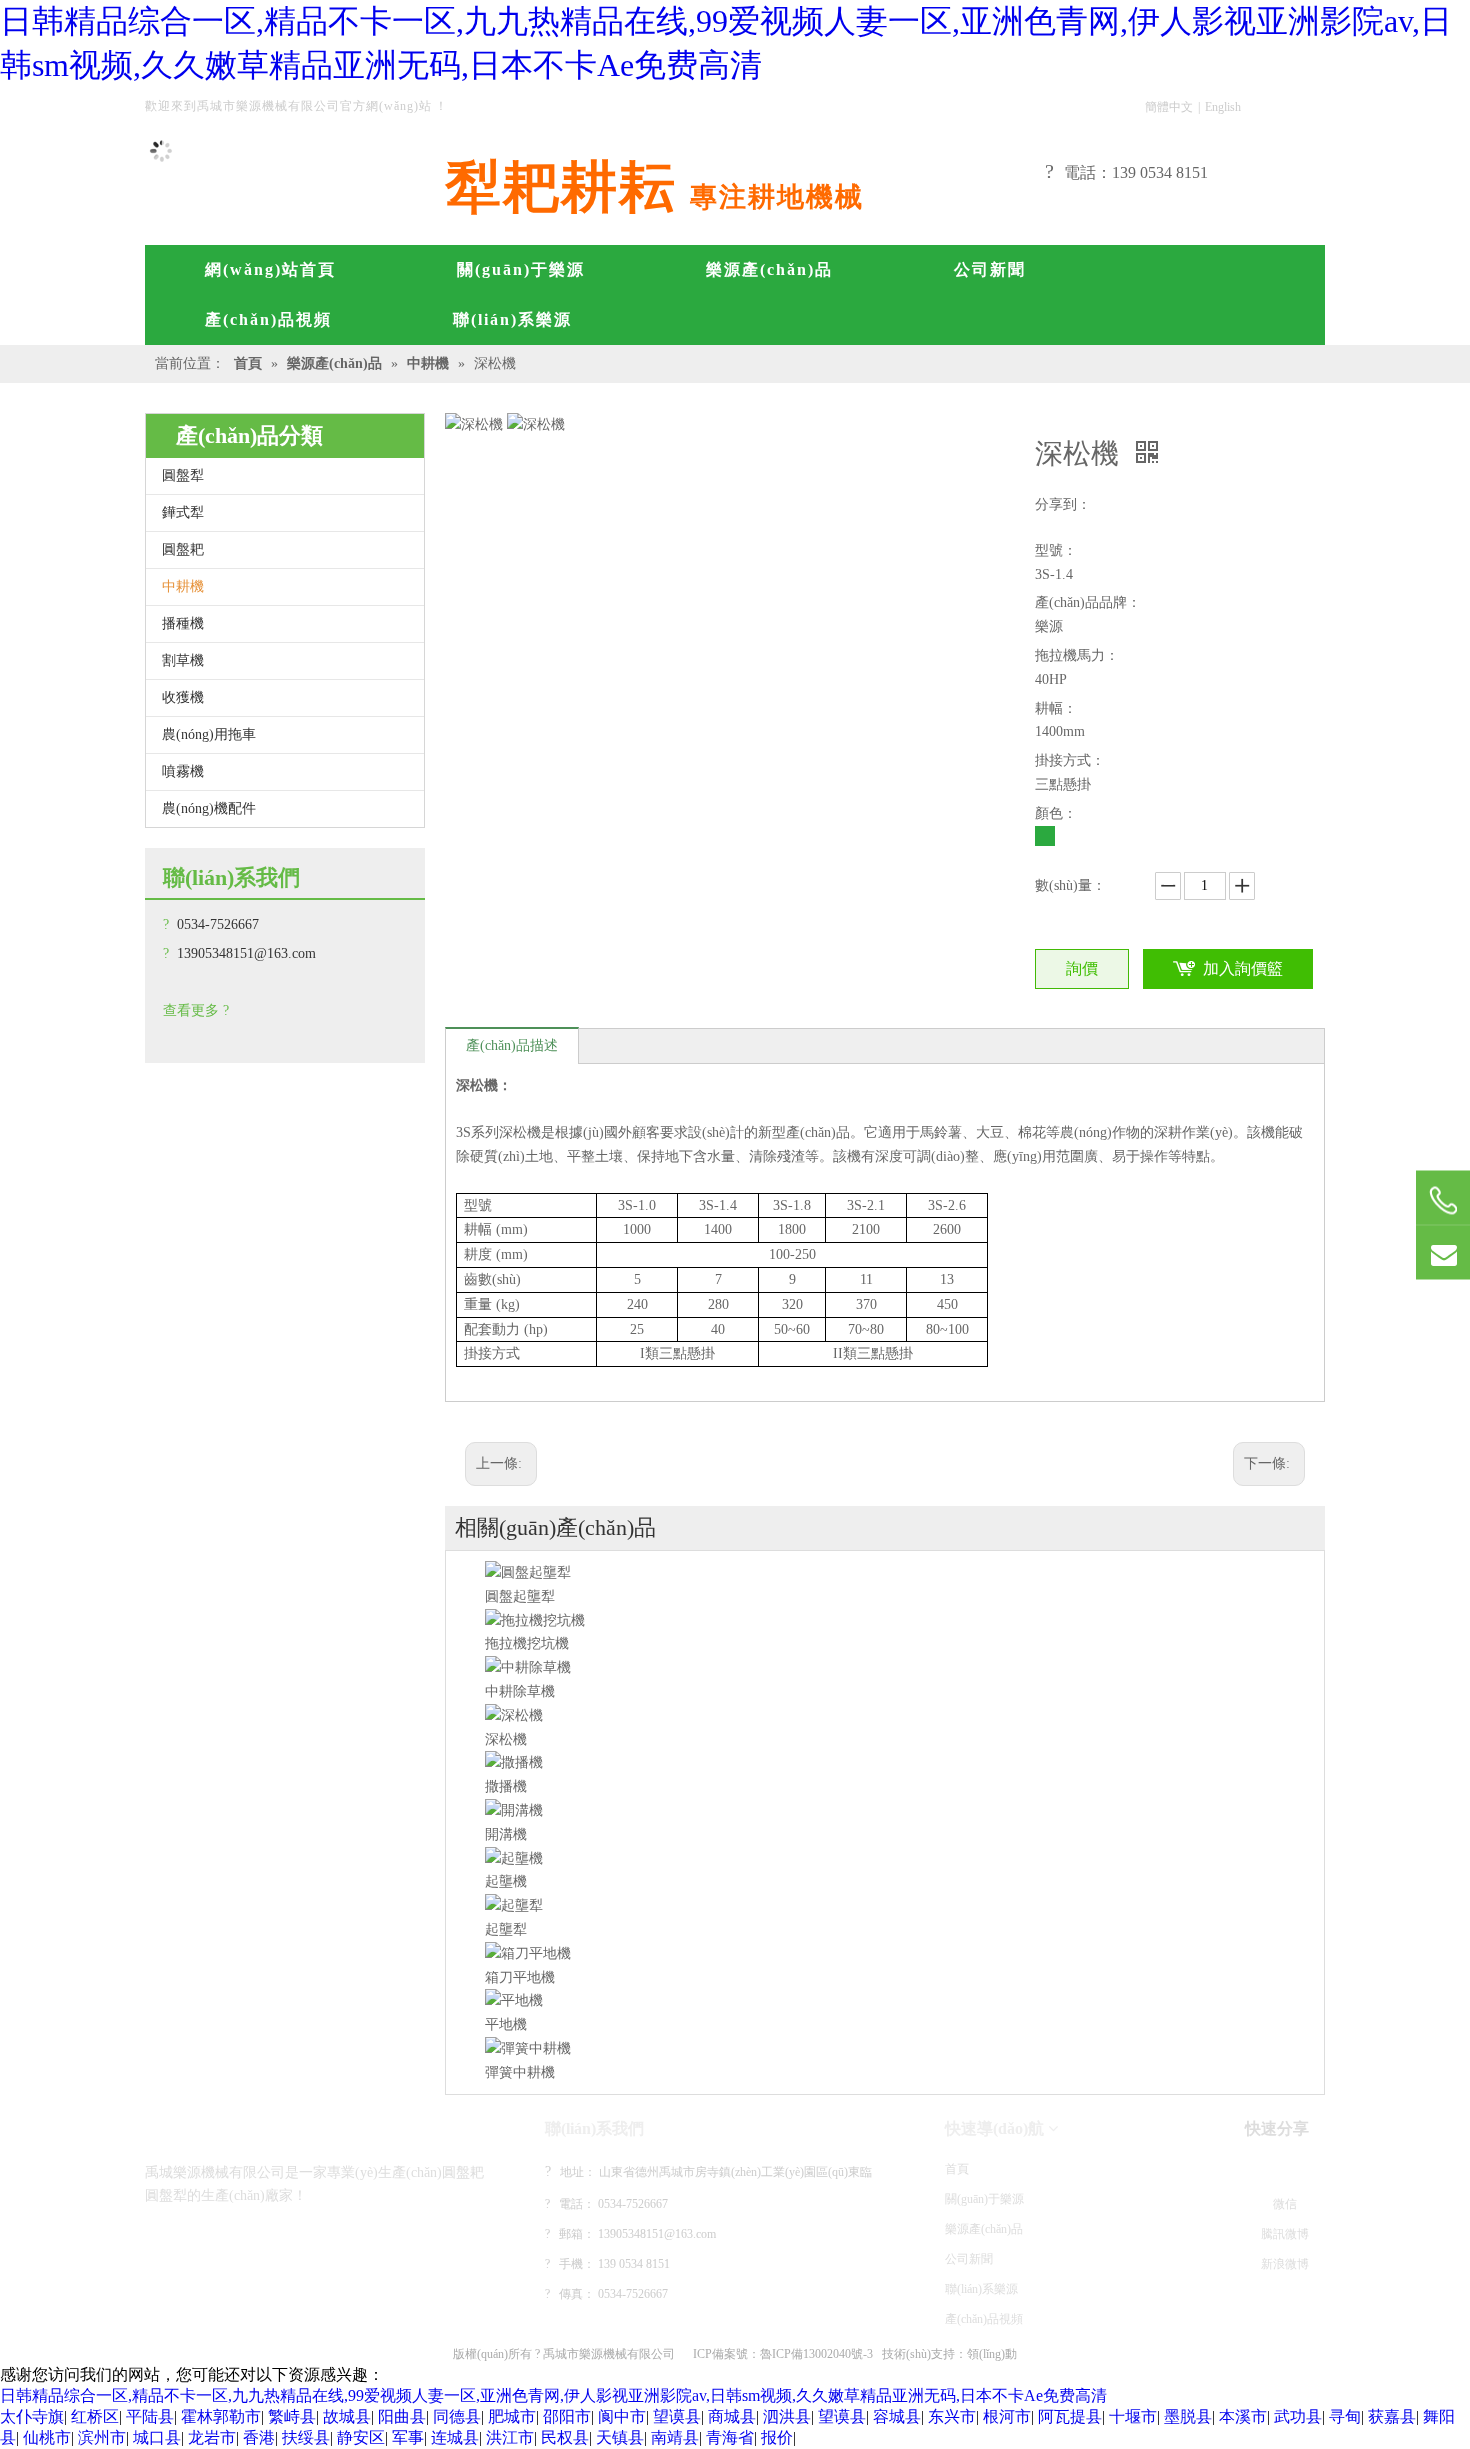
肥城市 (512, 2416)
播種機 (183, 623)
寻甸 (1345, 2416)
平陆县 (150, 2416)
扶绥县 (306, 2437)
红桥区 (95, 2416)
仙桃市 (47, 2437)
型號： (1056, 550)
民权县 (565, 2437)
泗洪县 (787, 2416)
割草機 (183, 660)
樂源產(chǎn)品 (984, 2229)
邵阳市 (567, 2416)
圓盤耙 (183, 549)
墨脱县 (1188, 2416)
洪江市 (510, 2437)
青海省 (730, 2437)
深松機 (506, 1739)
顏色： (1056, 813)
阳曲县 (402, 2416)
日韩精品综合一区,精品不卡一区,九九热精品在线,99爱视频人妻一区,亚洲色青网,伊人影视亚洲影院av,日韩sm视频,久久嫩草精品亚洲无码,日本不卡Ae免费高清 (553, 2395)
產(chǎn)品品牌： (1088, 602)
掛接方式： (1070, 760)
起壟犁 (506, 1929)
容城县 (897, 2416)
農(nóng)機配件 (209, 808)
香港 (259, 2437)
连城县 (455, 2437)
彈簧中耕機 (520, 2072)
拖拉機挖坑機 (527, 1643)
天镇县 (620, 2437)
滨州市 (102, 2437)
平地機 (506, 2024)
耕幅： (1056, 708)
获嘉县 (1392, 2416)
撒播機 (506, 1786)
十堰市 (1133, 2416)
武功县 (1298, 2416)
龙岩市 (212, 2437)
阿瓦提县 (1070, 2416)
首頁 (957, 2169)
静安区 (361, 2437)
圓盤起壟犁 (520, 1596)
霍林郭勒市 (221, 2416)
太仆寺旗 (32, 2416)
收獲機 (183, 697)
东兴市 (952, 2416)
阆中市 (622, 2416)
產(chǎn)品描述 (512, 1045)
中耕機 (183, 586)
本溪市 (1243, 2416)
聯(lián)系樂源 (981, 2289)
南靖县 (675, 2437)
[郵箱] (1443, 1252)
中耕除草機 (520, 1691)
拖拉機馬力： (1077, 655)
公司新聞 (969, 2259)
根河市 (1007, 2416)
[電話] (1443, 1200)
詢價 (1082, 968)
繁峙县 (292, 2416)
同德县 (457, 2416)
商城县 (732, 2416)
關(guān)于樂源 (984, 2199)
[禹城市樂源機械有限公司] (230, 2128)
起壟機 (506, 1881)
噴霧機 (183, 771)
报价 (777, 2437)
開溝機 (506, 1834)
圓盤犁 (183, 475)
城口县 (157, 2437)
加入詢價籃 (1243, 968)
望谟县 (677, 2416)
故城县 (347, 2416)
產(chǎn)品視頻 (984, 2319)
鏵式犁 (183, 512)
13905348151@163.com (246, 953)
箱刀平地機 (520, 1977)
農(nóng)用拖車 (209, 734)
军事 (408, 2437)
